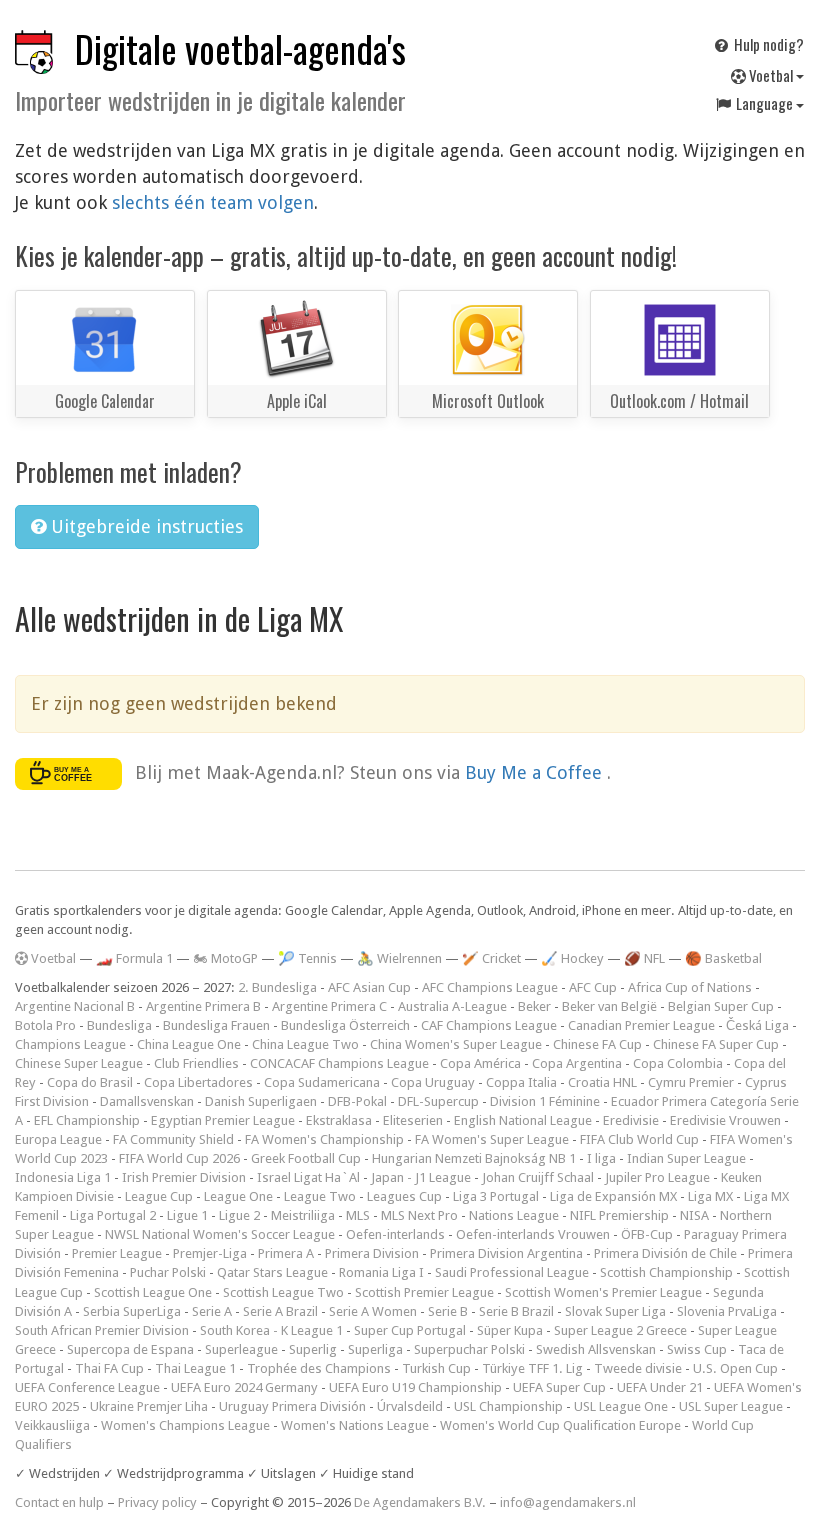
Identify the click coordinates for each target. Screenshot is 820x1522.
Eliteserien (413, 1120)
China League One (189, 1044)
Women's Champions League (185, 1425)
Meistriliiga (303, 1215)
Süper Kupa (510, 1330)
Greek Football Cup (306, 1158)
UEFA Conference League (87, 1387)
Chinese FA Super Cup (716, 1044)
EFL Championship (87, 1120)
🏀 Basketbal (723, 958)
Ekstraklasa (339, 1120)
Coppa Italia (521, 1082)
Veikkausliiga (52, 1425)
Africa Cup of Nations (690, 987)
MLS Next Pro (419, 1215)
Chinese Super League (79, 1063)
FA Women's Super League (492, 1139)
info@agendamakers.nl (568, 1502)
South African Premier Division (102, 1330)
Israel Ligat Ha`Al (308, 1177)
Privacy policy (157, 1502)
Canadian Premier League (641, 1025)
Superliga (375, 1349)
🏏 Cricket (491, 958)
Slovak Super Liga (615, 1311)
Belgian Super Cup (721, 1006)
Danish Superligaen (261, 1101)
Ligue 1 (187, 1215)
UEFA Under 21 (660, 1387)
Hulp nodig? (767, 44)
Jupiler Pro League (657, 1177)
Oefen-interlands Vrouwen (533, 1234)
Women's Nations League (355, 1425)
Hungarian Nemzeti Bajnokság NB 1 (474, 1158)
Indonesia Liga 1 (63, 1177)
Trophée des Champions (319, 1368)
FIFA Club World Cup (639, 1139)
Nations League (514, 1215)
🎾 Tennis (307, 958)
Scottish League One (153, 1292)
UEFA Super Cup (559, 1387)
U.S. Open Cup (735, 1368)
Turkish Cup (436, 1368)
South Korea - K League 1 (271, 1330)
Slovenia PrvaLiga (727, 1311)
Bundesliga (119, 1025)
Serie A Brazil (280, 1311)
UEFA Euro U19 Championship (415, 1387)
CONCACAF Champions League (339, 1063)
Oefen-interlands (395, 1234)
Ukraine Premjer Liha (149, 1406)
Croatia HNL (602, 1082)
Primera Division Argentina (506, 1253)
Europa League (58, 1139)
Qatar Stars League (272, 1272)
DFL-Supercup (438, 1101)
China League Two (305, 1044)
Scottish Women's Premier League (603, 1292)
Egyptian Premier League (223, 1120)
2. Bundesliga (277, 987)
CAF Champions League (489, 1025)
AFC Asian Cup (369, 987)
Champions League (70, 1044)
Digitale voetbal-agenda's (240, 48)
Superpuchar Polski (469, 1349)
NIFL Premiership (619, 1215)
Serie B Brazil (516, 1311)
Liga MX (710, 1196)
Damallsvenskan (147, 1101)
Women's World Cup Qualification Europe (560, 1425)
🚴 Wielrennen (399, 958)
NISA (694, 1215)
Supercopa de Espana (130, 1349)
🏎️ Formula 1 (134, 958)
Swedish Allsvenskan (596, 1349)
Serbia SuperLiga (132, 1311)
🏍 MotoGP (225, 958)
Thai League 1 (195, 1368)
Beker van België (609, 1006)
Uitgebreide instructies (144, 526)
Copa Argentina (577, 1063)
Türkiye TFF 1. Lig (532, 1368)
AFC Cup (593, 987)
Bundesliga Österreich (345, 1025)
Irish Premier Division (184, 1177)
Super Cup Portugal (410, 1330)
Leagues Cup (404, 1196)
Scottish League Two (283, 1292)
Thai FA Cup (109, 1368)
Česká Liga (757, 1025)
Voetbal (771, 75)
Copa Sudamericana (322, 1082)
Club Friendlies (196, 1063)
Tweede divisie (638, 1368)
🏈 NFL (644, 958)
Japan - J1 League (421, 1177)
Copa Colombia (678, 1063)
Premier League (117, 1253)
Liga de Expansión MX (613, 1196)
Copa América (480, 1063)
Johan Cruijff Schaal (538, 1177)
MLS (358, 1215)
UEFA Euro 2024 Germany (244, 1387)
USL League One (621, 1406)
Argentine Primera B (203, 1006)
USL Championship (508, 1406)
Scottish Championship (666, 1272)
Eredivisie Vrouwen (725, 1120)
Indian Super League (686, 1158)
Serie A (212, 1311)
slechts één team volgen (213, 202)
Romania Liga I (381, 1272)
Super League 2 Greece (620, 1330)
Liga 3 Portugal (496, 1196)
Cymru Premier (691, 1082)
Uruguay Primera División (292, 1406)
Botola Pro (45, 1025)
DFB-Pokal (357, 1101)
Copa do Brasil (90, 1082)
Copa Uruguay (433, 1082)
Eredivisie (631, 1120)
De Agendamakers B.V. (420, 1502)
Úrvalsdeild (410, 1406)
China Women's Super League (456, 1044)
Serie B (448, 1311)
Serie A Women (373, 1311)
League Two (320, 1196)
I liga (601, 1158)
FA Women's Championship (324, 1139)
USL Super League (731, 1406)
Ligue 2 (239, 1215)
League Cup (159, 1196)
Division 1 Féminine (545, 1101)
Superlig (313, 1349)
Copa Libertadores (198, 1082)
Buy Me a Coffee (536, 772)
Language (764, 103)
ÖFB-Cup (647, 1234)
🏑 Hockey (572, 958)
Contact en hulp (59, 1502)
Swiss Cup (697, 1349)
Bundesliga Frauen (216, 1025)
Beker (534, 1006)
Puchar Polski (168, 1272)
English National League (523, 1120)
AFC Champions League (490, 987)
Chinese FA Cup (597, 1044)
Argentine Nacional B (75, 1006)
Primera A (286, 1253)
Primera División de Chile (665, 1253)
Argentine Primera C (329, 1006)
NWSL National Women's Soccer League (220, 1234)
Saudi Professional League (512, 1272)
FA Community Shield (173, 1139)
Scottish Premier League (424, 1292)
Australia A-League (452, 1006)
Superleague (241, 1349)
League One (238, 1196)
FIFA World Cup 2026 (179, 1158)
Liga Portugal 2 (113, 1215)
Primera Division (372, 1253)
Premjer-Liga (210, 1253)
